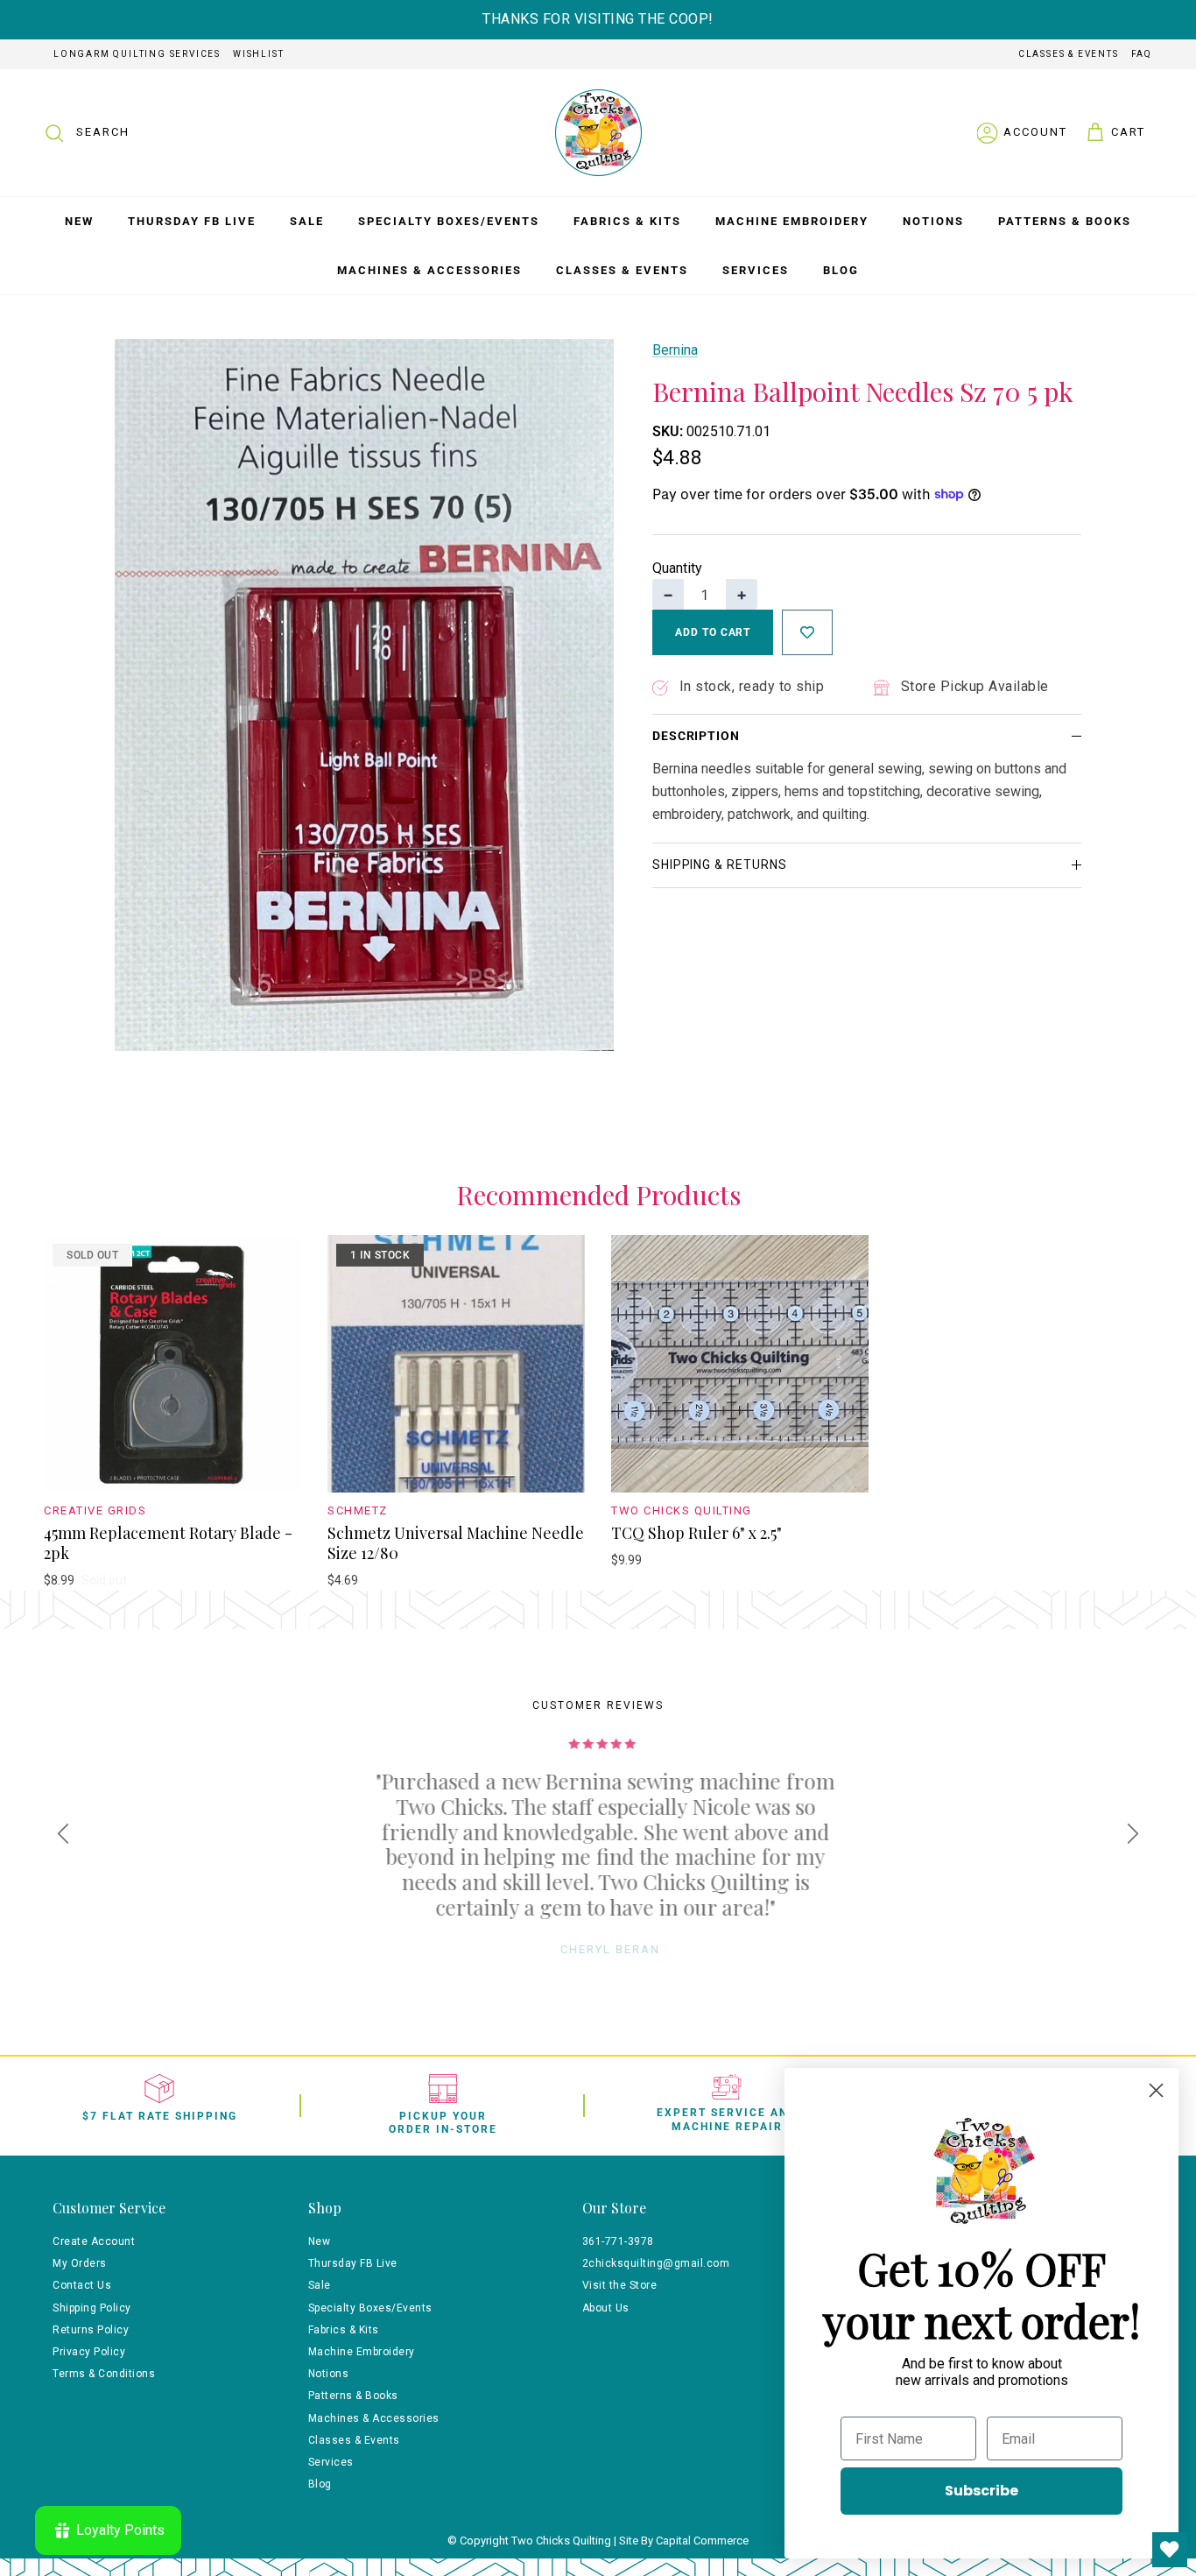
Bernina (675, 350)
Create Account (94, 2241)
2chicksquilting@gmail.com (656, 2263)
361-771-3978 (618, 2241)
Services (756, 270)
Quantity (677, 568)
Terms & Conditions (104, 2374)
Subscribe (981, 2491)
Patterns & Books (1065, 221)
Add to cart (713, 632)
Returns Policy (91, 2330)
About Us (606, 2308)
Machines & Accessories (429, 270)
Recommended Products (598, 1196)
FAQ (1142, 54)
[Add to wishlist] (807, 632)
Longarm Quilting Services (137, 54)
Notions (933, 221)
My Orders (80, 2263)
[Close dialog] (1156, 2090)
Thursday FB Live (192, 221)
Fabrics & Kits (627, 221)
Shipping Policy (92, 2308)
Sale (307, 221)
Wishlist (258, 54)
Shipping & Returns (720, 865)
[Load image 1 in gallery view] (364, 695)
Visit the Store (620, 2285)
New (79, 221)
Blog (841, 270)
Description (696, 736)
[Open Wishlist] (1170, 2550)
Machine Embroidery (792, 221)
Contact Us (82, 2285)
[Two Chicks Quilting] (598, 133)
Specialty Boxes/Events (449, 221)
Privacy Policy (89, 2352)
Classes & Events (1069, 54)
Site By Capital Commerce (684, 2541)
